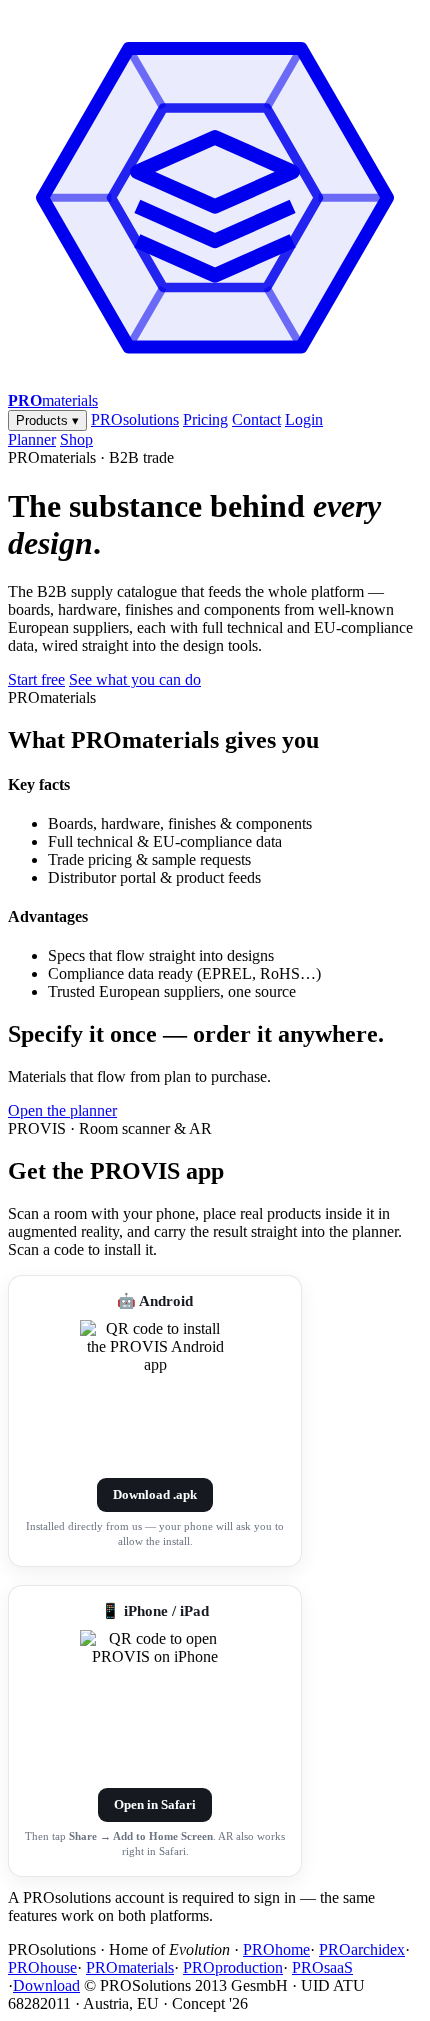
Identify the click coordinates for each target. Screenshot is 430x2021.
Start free (36, 679)
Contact (256, 419)
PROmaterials (130, 1967)
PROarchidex (362, 1949)
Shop (76, 439)
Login (304, 419)
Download (46, 1985)
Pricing (205, 419)
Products (47, 420)
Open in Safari (155, 1804)
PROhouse (42, 1967)
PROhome (276, 1949)
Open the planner (62, 1110)
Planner (32, 439)
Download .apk (155, 1494)
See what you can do (135, 679)
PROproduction (233, 1967)
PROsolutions (135, 419)
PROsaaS (322, 1967)
